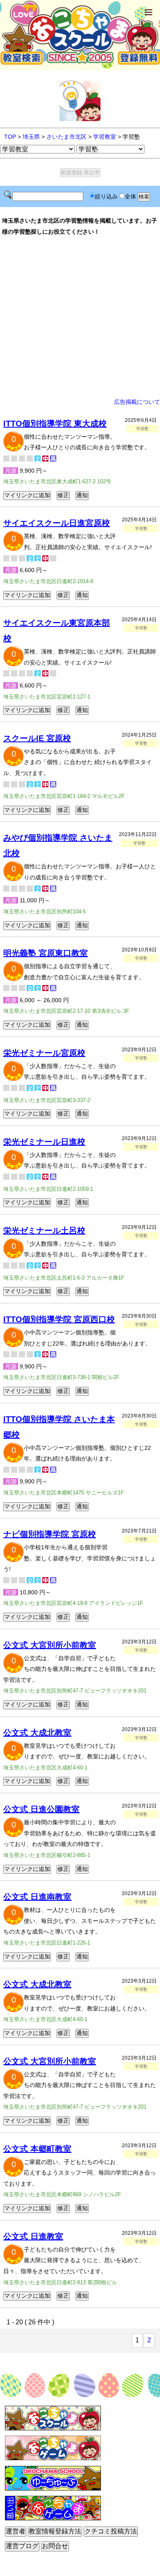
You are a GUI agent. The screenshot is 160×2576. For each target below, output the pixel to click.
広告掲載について (137, 402)
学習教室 (105, 137)
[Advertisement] (80, 317)
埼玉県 (31, 137)
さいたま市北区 (66, 137)
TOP (10, 137)
